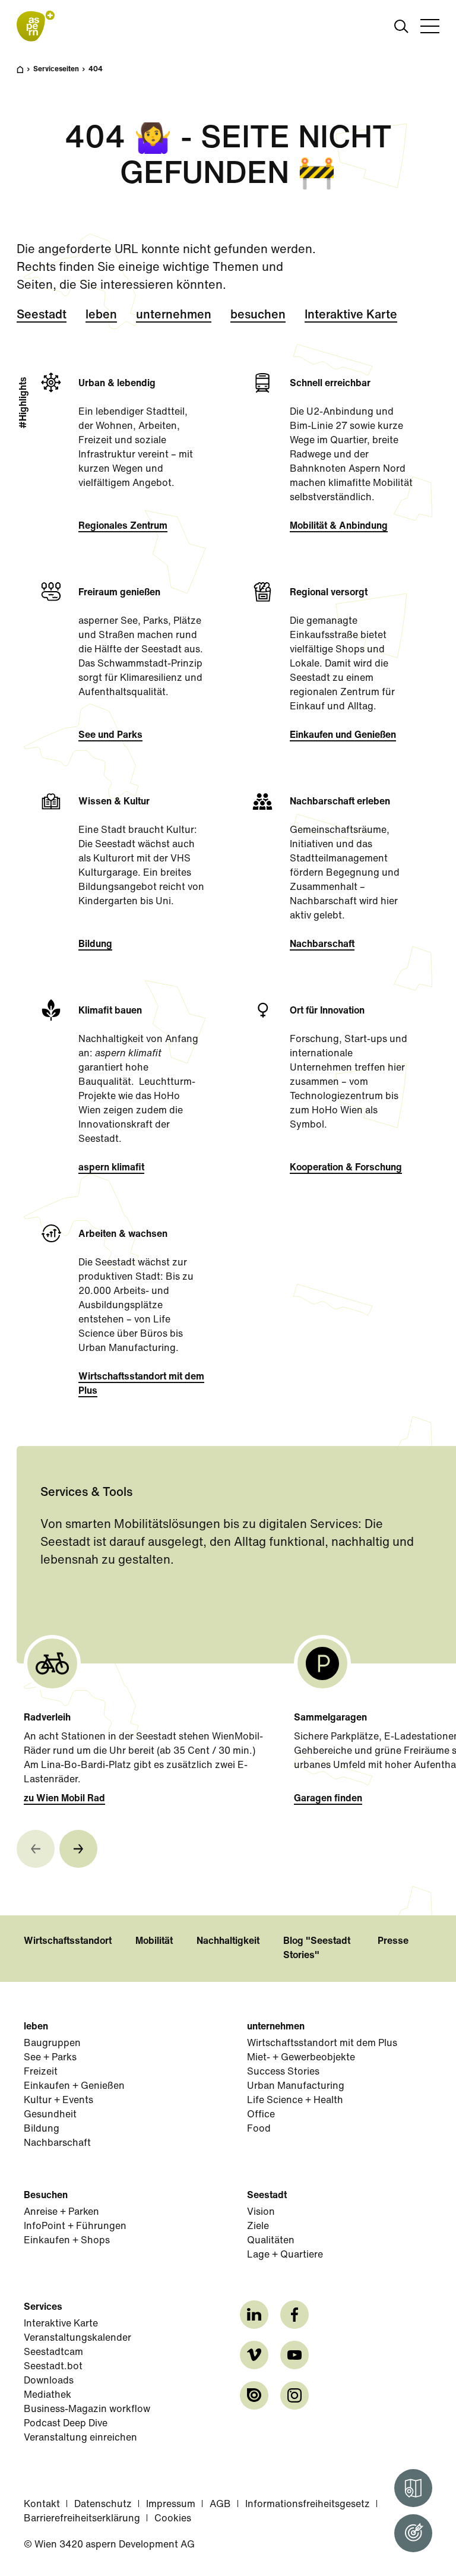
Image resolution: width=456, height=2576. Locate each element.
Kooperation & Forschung (346, 1168)
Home (26, 75)
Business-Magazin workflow (87, 2410)
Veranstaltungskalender (77, 2338)
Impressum (171, 2505)
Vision (261, 2212)
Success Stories (283, 2072)
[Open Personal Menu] (413, 2533)
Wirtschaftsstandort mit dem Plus (141, 1384)
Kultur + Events (58, 2101)
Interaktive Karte (351, 315)
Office (261, 2115)
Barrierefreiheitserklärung (82, 2519)
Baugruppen (52, 2044)
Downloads (49, 2381)
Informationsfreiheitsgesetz (308, 2505)
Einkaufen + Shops (67, 2241)
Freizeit (41, 2072)
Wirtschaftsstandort (68, 1942)
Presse (393, 1942)
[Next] (78, 1849)
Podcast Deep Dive (66, 2424)
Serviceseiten (56, 70)
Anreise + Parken (61, 2212)
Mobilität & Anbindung (339, 526)
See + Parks (50, 2058)
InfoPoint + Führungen (75, 2227)
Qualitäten (271, 2241)
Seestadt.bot (53, 2367)
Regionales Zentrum (123, 526)
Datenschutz (103, 2505)
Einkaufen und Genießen (343, 735)
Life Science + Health (295, 2101)
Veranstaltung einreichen (80, 2438)
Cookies (173, 2519)
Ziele (258, 2227)
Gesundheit (50, 2115)
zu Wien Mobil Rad (64, 1799)
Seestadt (42, 315)
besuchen (258, 315)
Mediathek (47, 2395)
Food (259, 2129)
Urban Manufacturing (296, 2086)
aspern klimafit (111, 1168)
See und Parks (110, 735)
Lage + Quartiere (285, 2255)
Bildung (95, 945)
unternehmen (174, 315)
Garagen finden (328, 1799)
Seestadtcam (53, 2353)
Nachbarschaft (322, 945)
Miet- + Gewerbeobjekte (301, 2058)
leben (101, 315)
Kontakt (42, 2505)
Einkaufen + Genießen (74, 2086)
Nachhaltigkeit (228, 1942)
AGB (220, 2505)
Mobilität (154, 1942)
